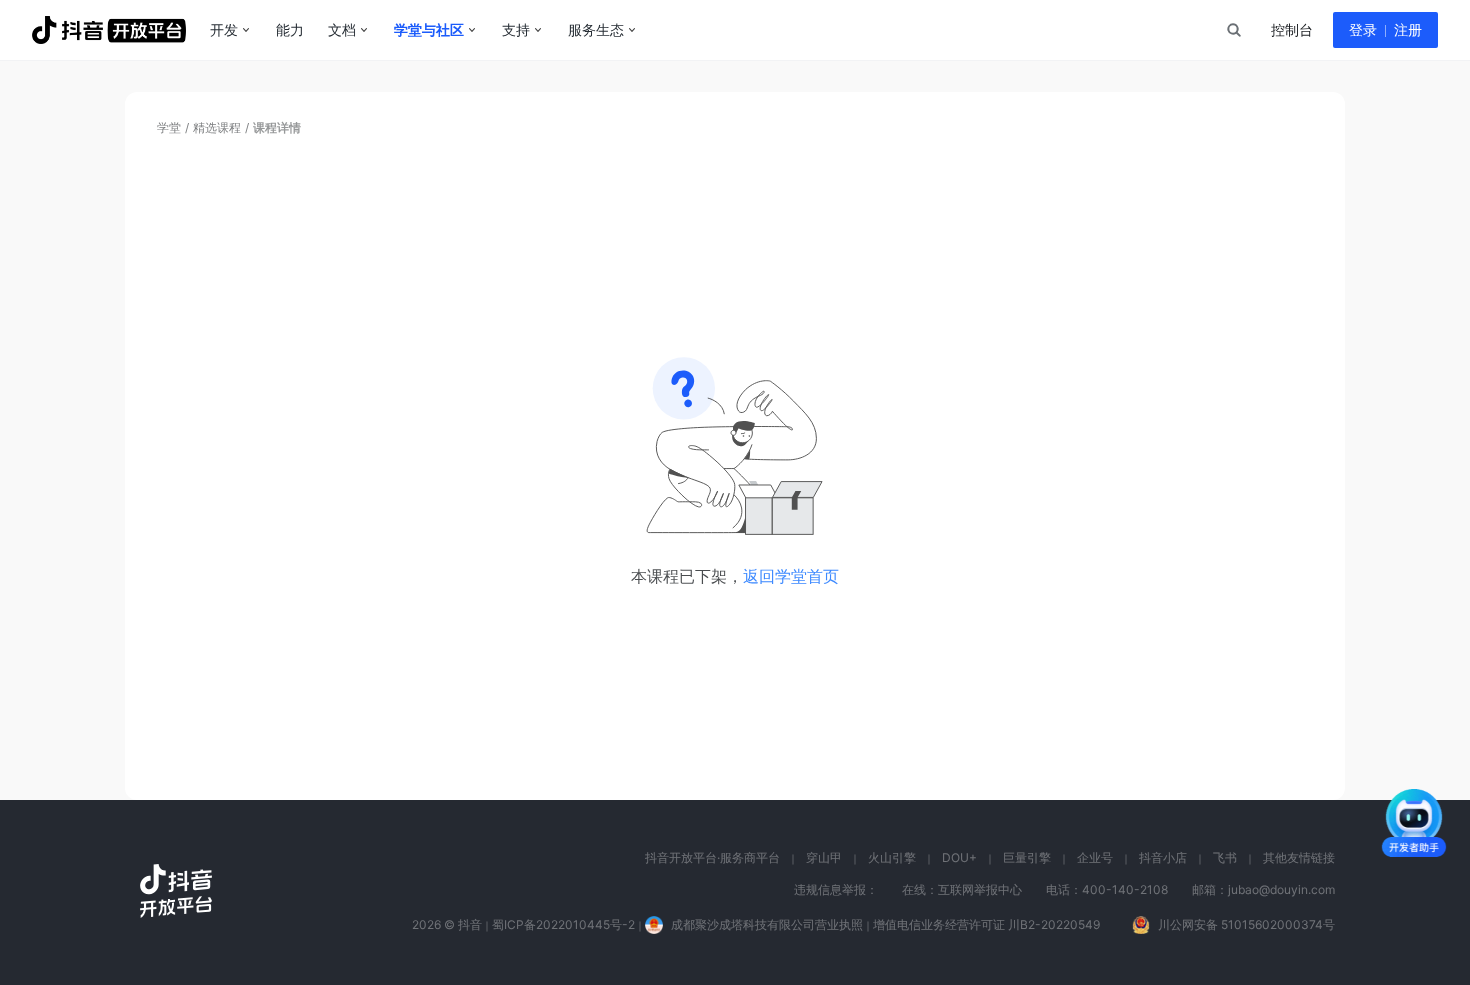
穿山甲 (824, 857)
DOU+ (959, 857)
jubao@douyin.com (1281, 889)
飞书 (1225, 857)
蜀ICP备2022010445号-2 (563, 924)
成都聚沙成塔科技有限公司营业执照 (767, 924)
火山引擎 (892, 857)
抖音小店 (1163, 857)
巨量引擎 (1027, 857)
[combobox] (1233, 30)
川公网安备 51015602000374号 (1246, 924)
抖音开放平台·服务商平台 (712, 857)
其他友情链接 (1299, 857)
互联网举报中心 (980, 889)
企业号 (1095, 857)
